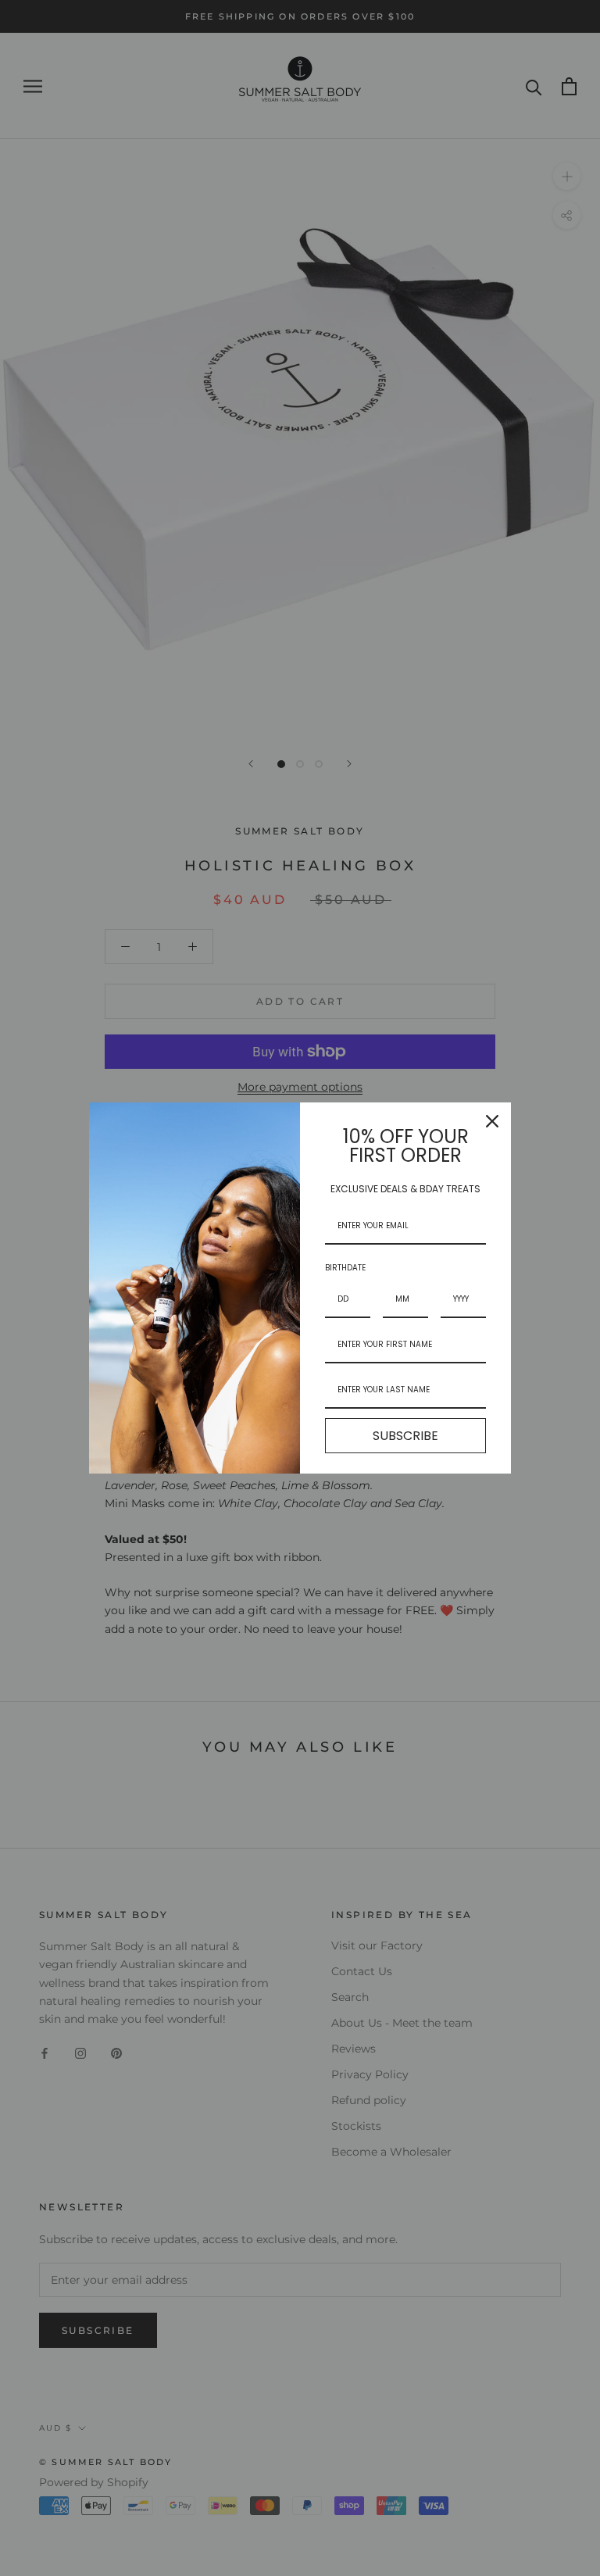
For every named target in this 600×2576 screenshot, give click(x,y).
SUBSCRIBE (405, 1436)
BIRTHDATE (345, 1268)
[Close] (492, 1121)
